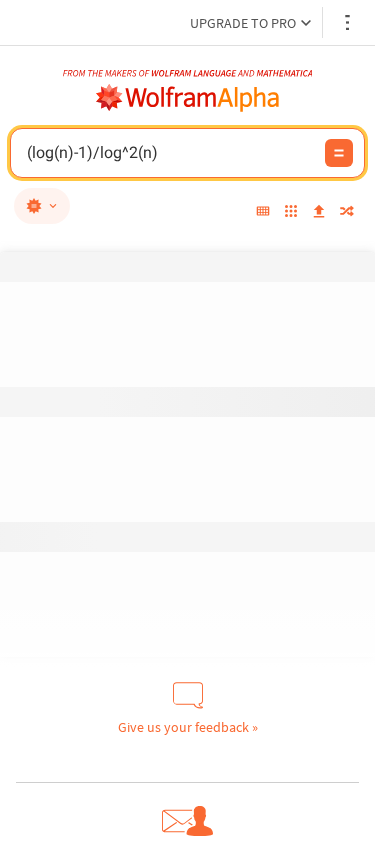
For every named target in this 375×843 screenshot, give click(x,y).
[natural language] (42, 206)
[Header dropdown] (349, 22)
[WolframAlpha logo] (188, 98)
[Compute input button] (339, 153)
